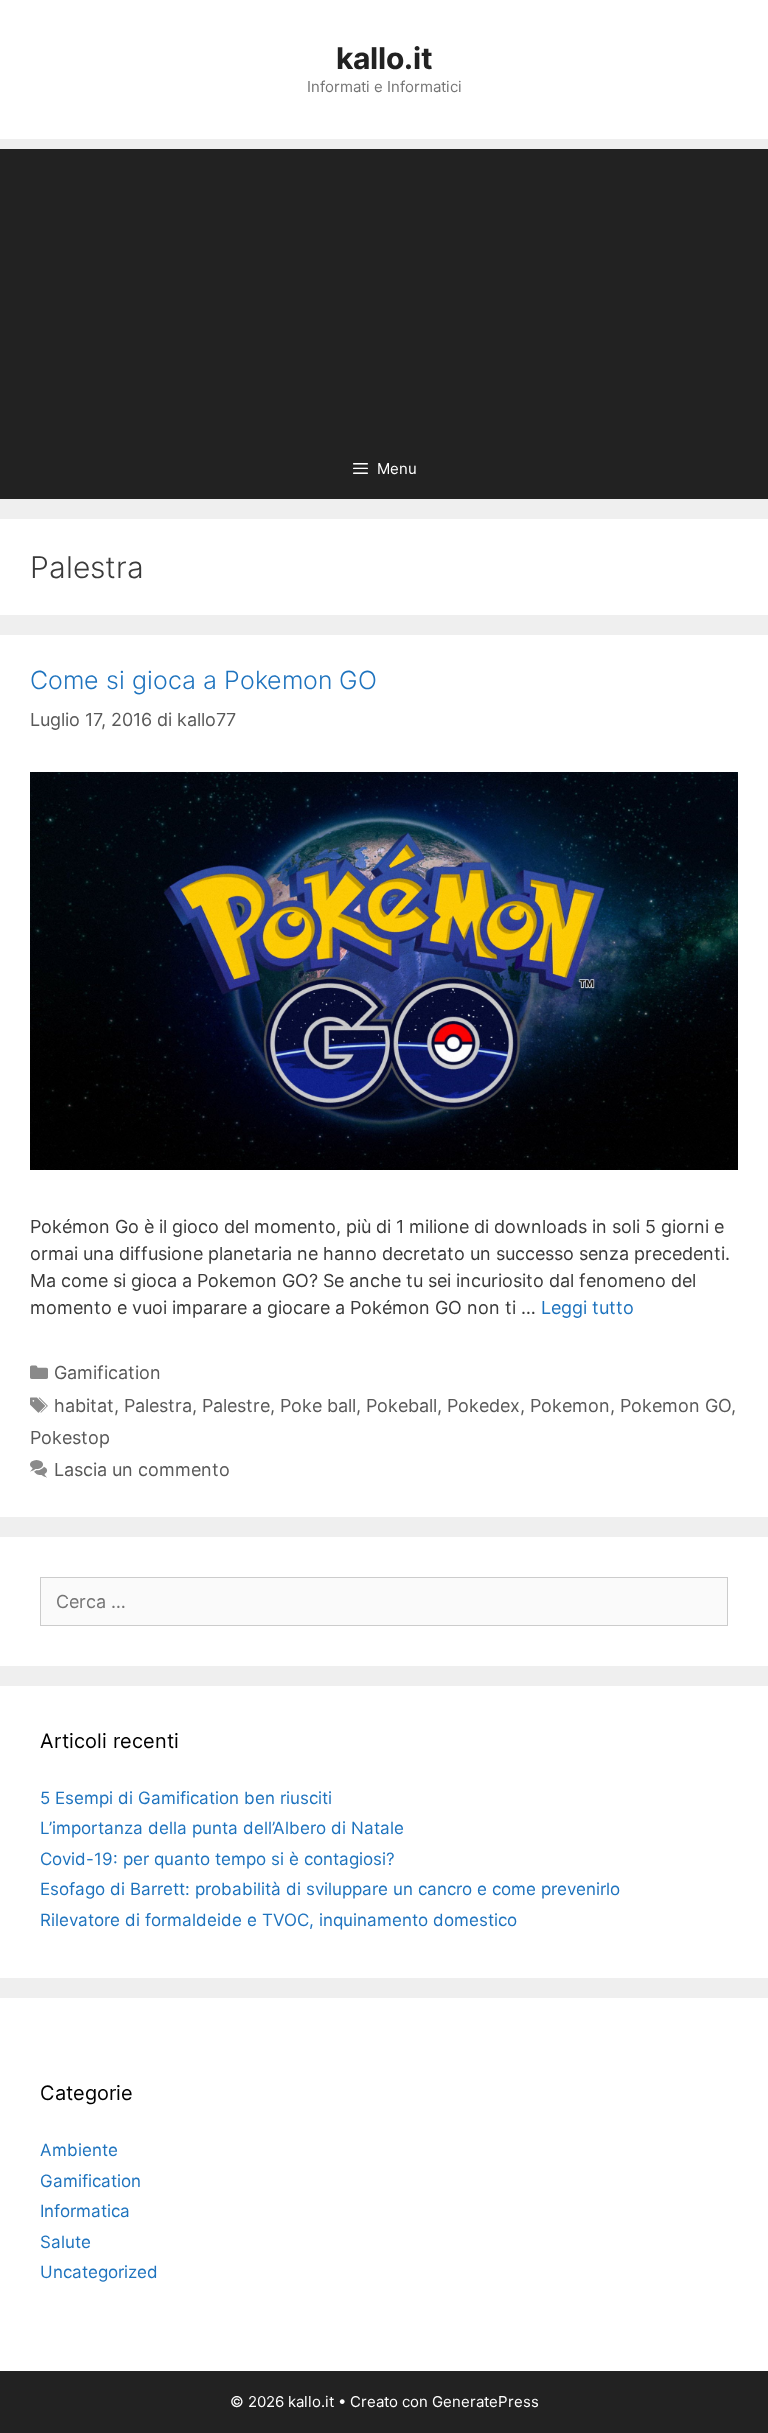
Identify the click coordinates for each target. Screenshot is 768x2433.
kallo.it (384, 58)
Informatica (85, 2211)
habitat (84, 1405)
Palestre (236, 1405)
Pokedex (483, 1405)
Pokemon (570, 1405)
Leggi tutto (587, 1307)
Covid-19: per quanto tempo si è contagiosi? (217, 1859)
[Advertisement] (384, 289)
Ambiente (79, 2150)
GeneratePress (485, 2401)
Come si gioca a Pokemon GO (203, 680)
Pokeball (401, 1405)
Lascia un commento (142, 1469)
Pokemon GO (675, 1405)
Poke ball (318, 1405)
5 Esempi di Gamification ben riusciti (186, 1798)
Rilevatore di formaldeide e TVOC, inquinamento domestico (278, 1920)
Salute (65, 2242)
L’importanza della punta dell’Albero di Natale (222, 1828)
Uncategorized (99, 2272)
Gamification (107, 1372)
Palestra (158, 1405)
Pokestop (70, 1437)
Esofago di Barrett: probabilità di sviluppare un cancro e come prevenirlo (330, 1889)
